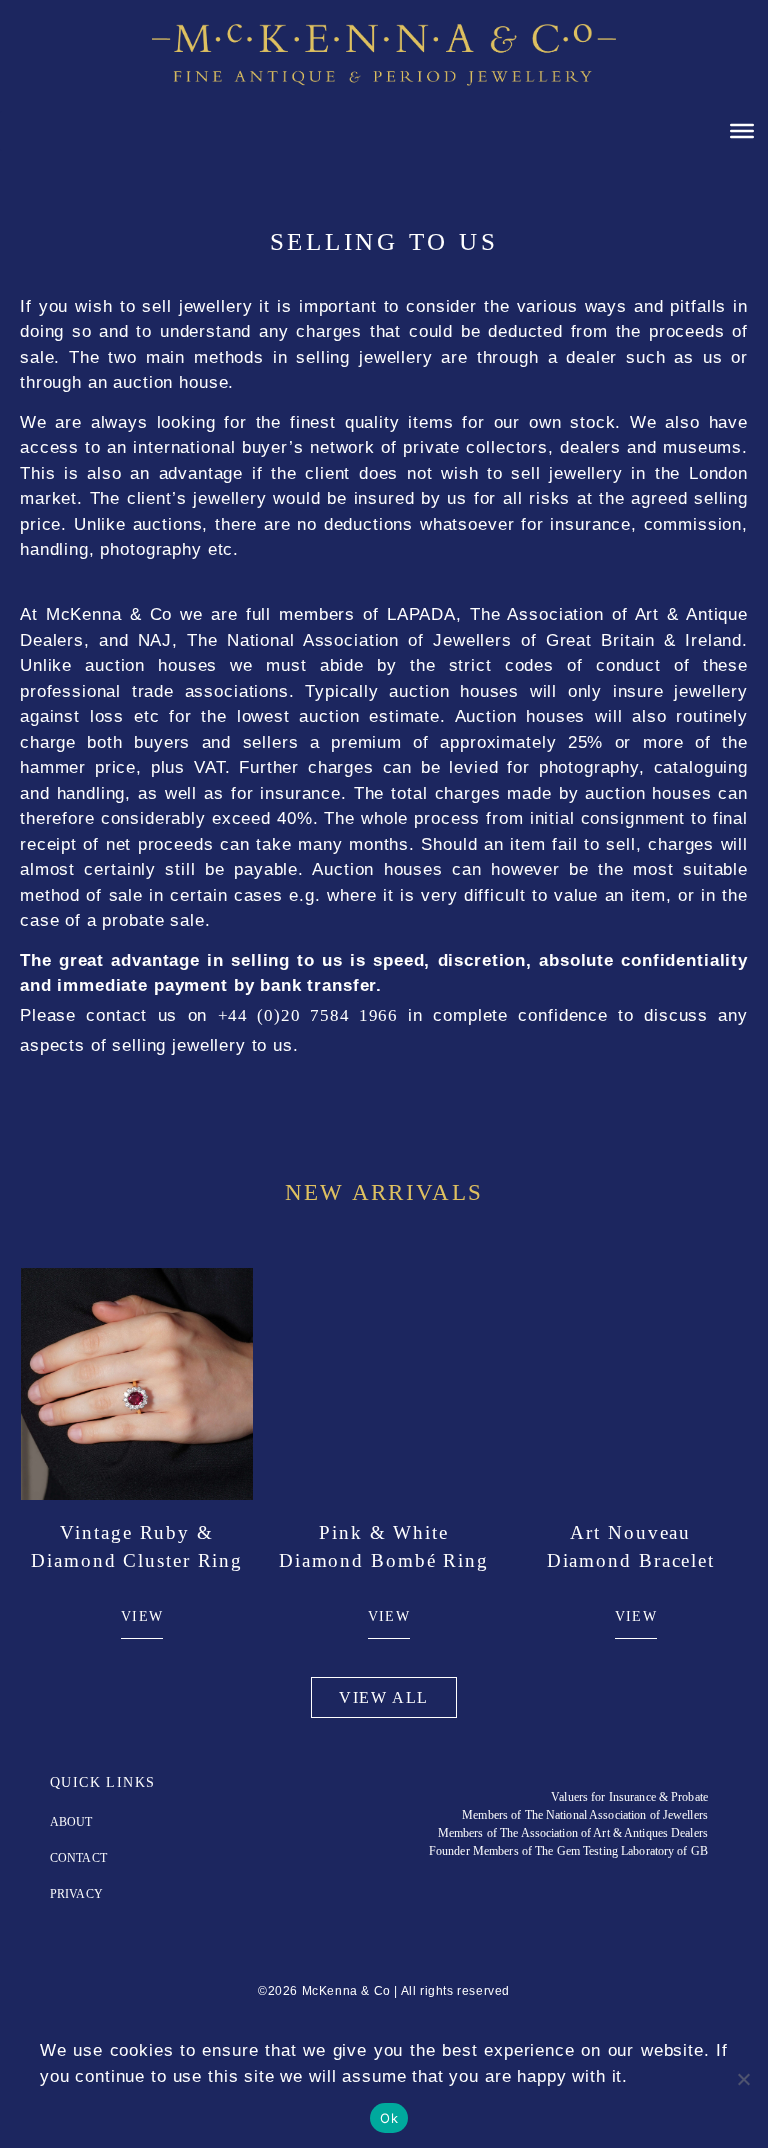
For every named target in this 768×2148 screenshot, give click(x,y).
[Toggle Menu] (742, 131)
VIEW (142, 1616)
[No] (743, 2079)
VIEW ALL (384, 1697)
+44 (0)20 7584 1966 (308, 1015)
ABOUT (71, 1822)
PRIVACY (76, 1894)
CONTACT (78, 1858)
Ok (389, 2118)
